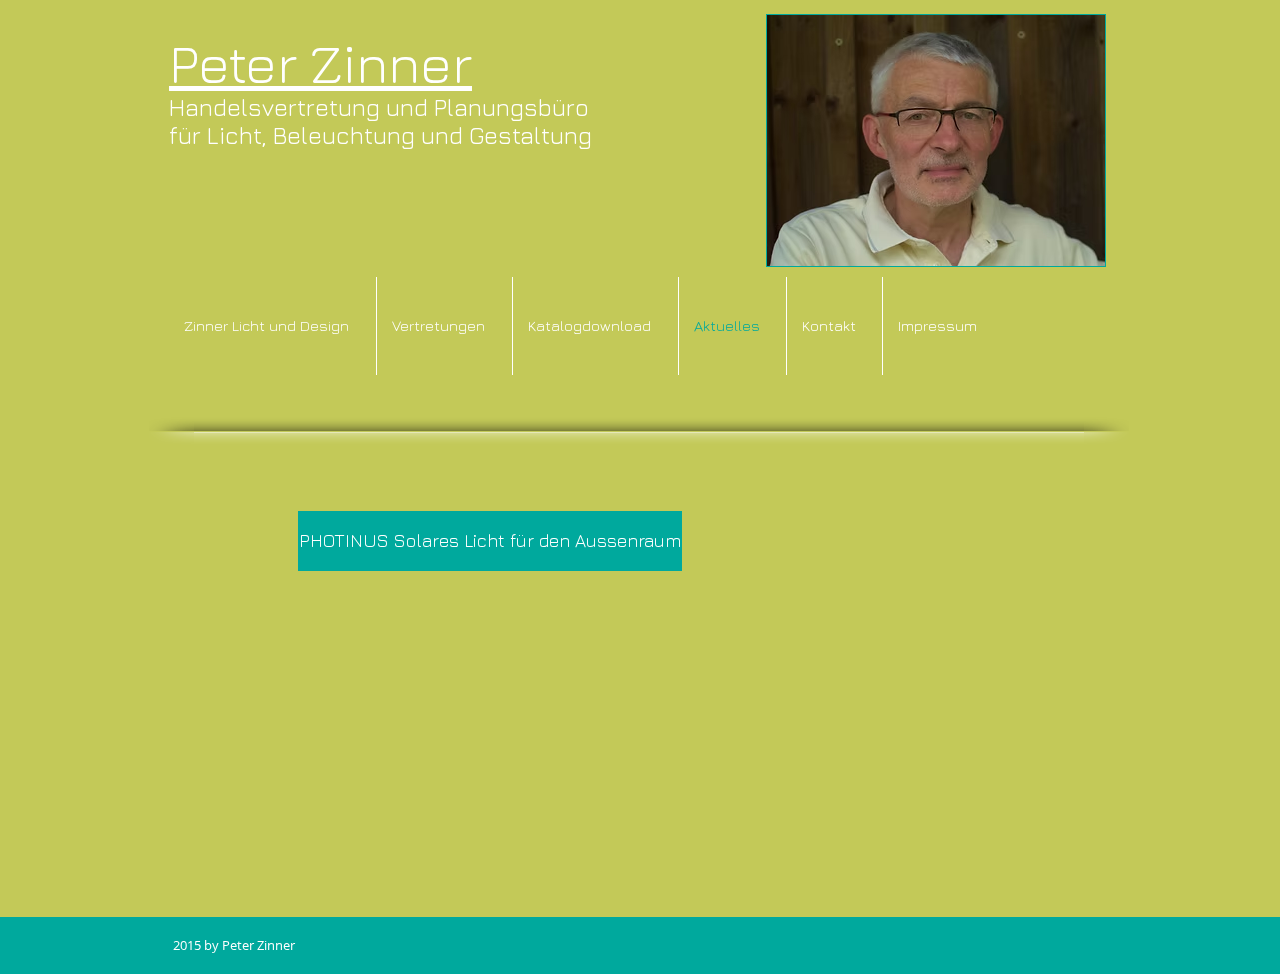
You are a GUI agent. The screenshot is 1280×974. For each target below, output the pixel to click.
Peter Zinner (320, 63)
